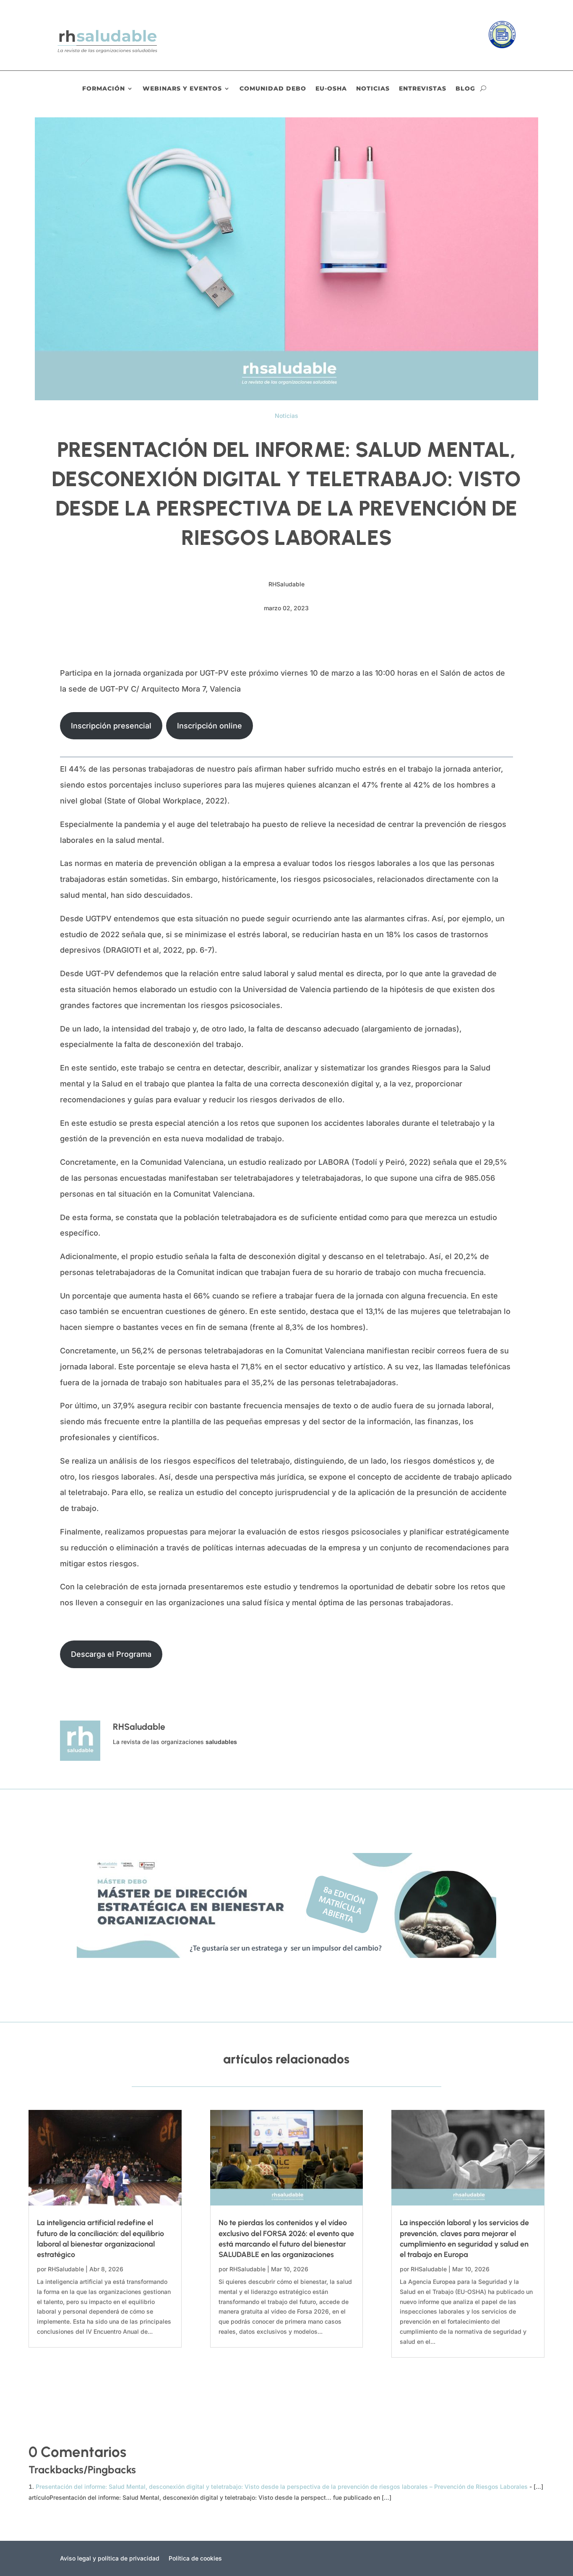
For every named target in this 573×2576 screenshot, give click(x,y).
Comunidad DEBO (273, 89)
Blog (465, 89)
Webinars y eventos (182, 89)
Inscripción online (210, 726)
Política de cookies (195, 2559)
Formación (104, 89)
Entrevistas (423, 89)
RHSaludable (66, 2269)
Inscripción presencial (111, 726)
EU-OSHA (331, 89)
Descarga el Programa (111, 1654)
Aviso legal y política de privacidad (110, 2559)
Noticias (373, 89)
